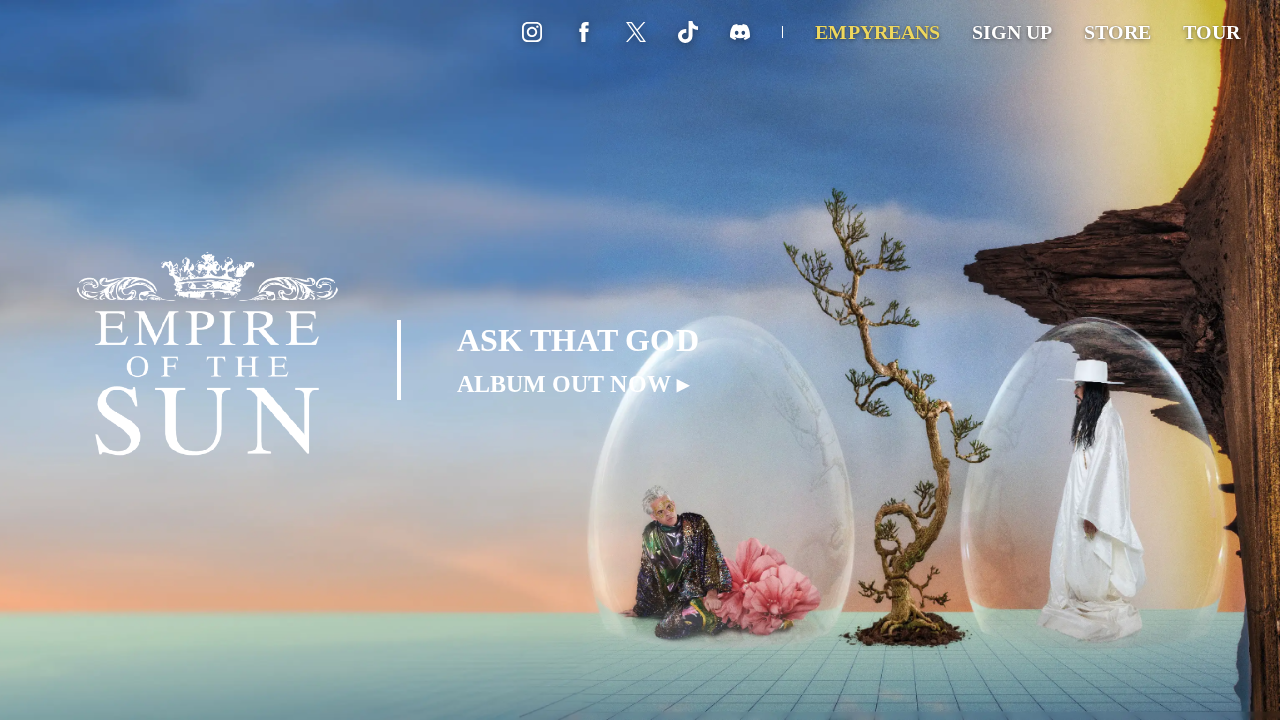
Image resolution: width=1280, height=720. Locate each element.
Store (1117, 32)
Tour (1211, 32)
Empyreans (877, 32)
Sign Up (1012, 32)
